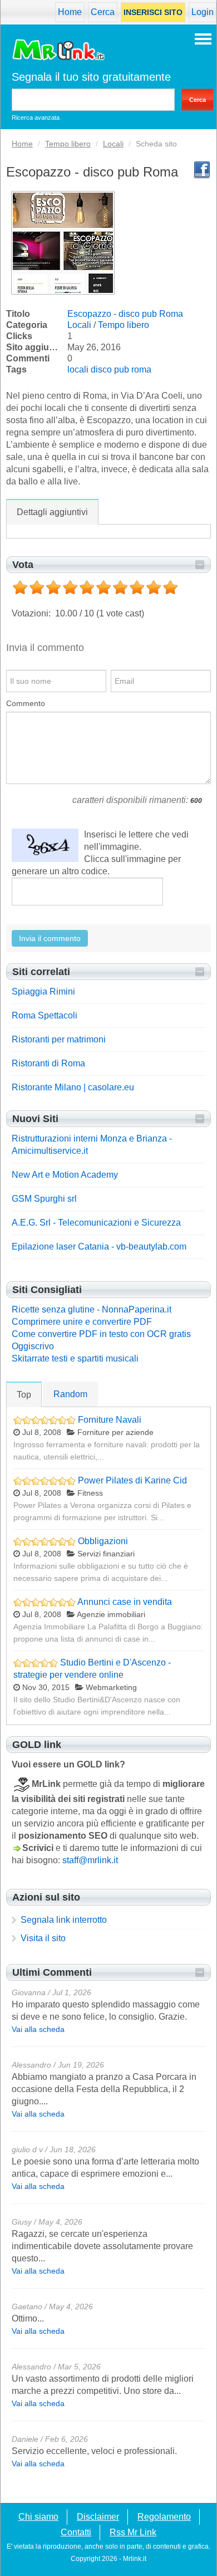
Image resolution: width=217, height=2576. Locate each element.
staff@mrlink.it (90, 1860)
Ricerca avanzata (36, 117)
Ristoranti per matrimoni (59, 1039)
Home (70, 12)
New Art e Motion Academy (65, 1175)
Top (24, 1395)
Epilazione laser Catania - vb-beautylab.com (99, 1247)
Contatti (76, 2533)
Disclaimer (98, 2517)
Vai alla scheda (38, 2029)
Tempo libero (124, 325)
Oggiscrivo (33, 1346)
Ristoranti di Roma (48, 1063)
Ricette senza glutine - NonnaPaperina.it (92, 1309)
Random (70, 1394)
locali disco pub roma (109, 369)
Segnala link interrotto (64, 1920)
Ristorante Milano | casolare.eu (73, 1087)
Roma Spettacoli (45, 1015)
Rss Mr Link (133, 2533)
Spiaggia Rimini (43, 991)
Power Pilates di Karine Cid (132, 1480)
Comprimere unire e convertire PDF (82, 1322)
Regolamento (164, 2517)
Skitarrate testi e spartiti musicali (75, 1358)
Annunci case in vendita (125, 1602)
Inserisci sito (153, 12)
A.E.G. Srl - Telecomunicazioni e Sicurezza (96, 1223)
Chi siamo (38, 2517)
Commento (26, 703)
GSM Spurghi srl (44, 1199)
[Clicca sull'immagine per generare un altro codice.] (45, 845)
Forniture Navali (110, 1420)
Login (203, 12)
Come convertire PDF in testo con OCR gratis (101, 1334)
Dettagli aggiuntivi (52, 512)
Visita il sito (43, 1938)
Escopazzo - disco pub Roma (125, 314)
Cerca (103, 12)
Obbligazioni (103, 1541)
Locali (79, 325)
